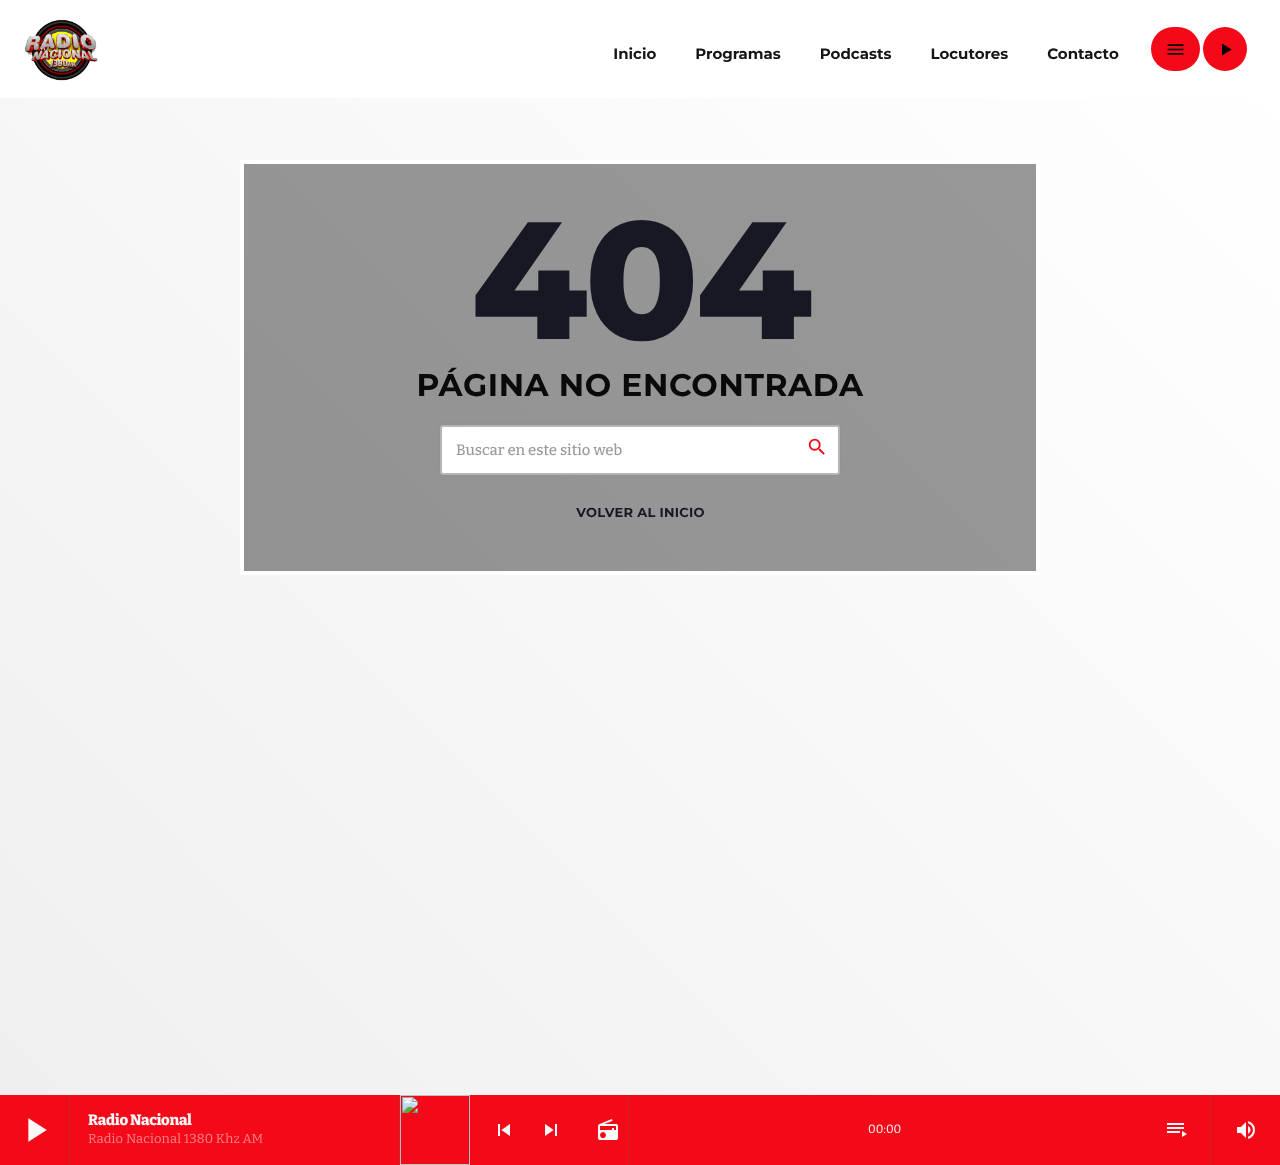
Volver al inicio (640, 513)
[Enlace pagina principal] (61, 49)
